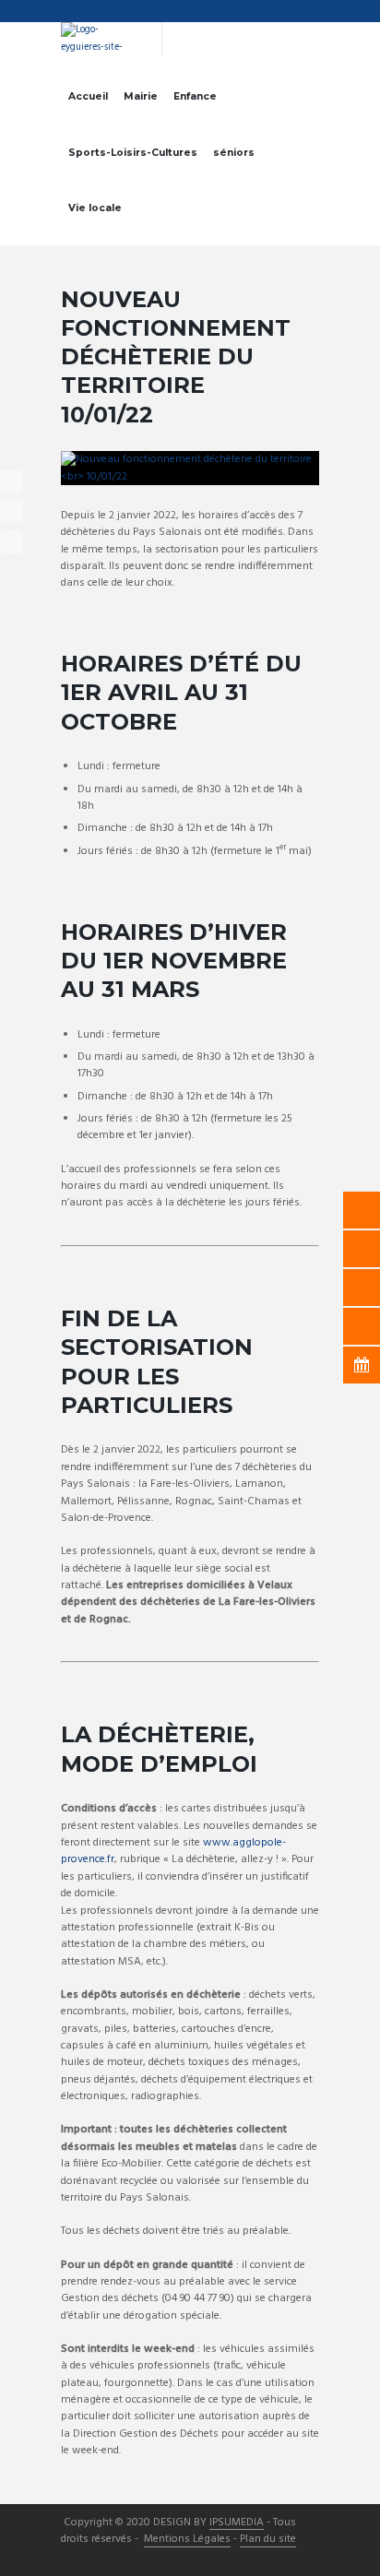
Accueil (88, 96)
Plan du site (268, 2540)
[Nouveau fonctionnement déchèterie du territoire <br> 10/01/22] (190, 468)
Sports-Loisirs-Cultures (133, 153)
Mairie (141, 96)
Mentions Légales (187, 2540)
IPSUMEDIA (237, 2523)
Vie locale (95, 208)
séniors (234, 153)
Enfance (195, 96)
